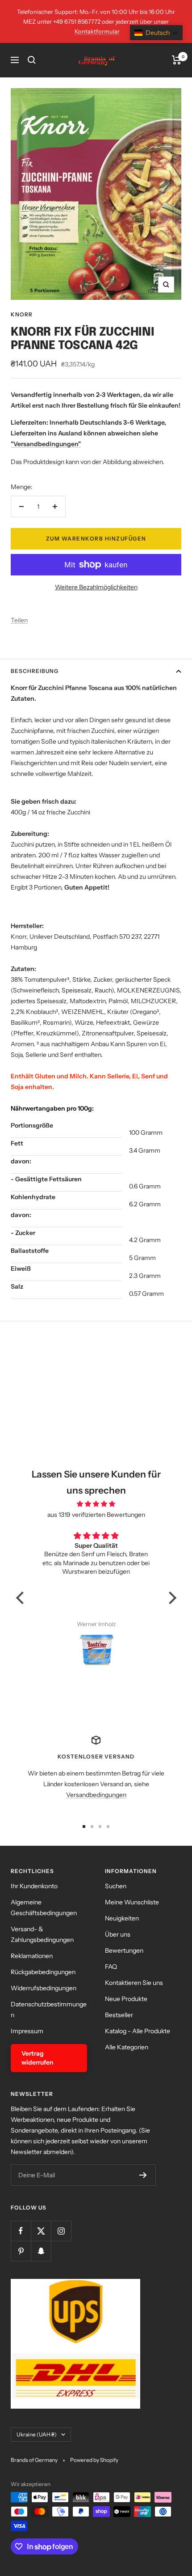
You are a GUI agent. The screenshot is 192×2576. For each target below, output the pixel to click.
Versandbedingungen (96, 1795)
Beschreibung (35, 671)
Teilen (19, 620)
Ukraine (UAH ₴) (37, 2434)
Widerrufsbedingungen (44, 1988)
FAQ (111, 1967)
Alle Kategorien (127, 2047)
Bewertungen (124, 1950)
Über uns (118, 1934)
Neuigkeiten (122, 1918)
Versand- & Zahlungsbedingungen (42, 1934)
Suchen (116, 1886)
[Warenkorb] (177, 60)
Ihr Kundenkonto (34, 1886)
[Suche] (32, 60)
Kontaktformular (97, 31)
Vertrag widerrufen (38, 2058)
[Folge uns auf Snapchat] (41, 2251)
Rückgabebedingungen (43, 1972)
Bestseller (119, 2015)
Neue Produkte (126, 1999)
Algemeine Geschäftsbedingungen (44, 1908)
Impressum (27, 2031)
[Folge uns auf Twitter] (41, 2231)
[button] (22, 1598)
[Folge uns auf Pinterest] (21, 2251)
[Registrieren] (143, 2175)
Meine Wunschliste (132, 1902)
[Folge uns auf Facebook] (21, 2231)
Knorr (22, 314)
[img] (96, 1504)
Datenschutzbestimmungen (49, 2010)
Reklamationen (32, 1956)
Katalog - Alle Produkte (138, 2031)
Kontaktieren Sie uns (134, 1983)
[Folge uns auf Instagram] (61, 2231)
